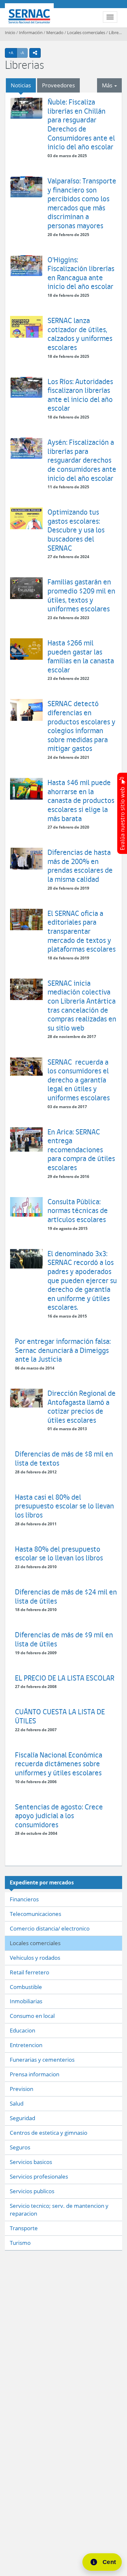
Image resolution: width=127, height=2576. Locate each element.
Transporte (24, 2228)
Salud (17, 2103)
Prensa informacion (35, 2074)
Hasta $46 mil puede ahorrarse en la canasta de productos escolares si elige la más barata (81, 800)
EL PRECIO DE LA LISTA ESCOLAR (65, 1678)
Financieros (24, 1899)
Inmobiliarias (26, 2001)
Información (31, 32)
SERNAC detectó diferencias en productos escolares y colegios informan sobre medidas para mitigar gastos (81, 726)
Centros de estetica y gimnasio (49, 2133)
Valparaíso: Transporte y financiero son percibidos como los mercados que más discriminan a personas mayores (82, 203)
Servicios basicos (31, 2162)
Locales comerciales (86, 32)
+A (13, 53)
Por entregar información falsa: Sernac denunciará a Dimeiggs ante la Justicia (63, 1350)
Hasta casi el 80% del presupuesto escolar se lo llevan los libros (64, 1506)
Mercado (55, 32)
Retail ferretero (29, 1972)
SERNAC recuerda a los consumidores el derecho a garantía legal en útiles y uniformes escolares (79, 1080)
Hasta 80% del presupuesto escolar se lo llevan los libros (59, 1553)
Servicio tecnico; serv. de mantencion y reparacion (59, 2210)
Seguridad (22, 2118)
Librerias (117, 32)
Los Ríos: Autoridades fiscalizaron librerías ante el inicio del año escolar (80, 395)
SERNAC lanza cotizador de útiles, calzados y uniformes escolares (80, 334)
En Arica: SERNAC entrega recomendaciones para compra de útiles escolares (81, 1150)
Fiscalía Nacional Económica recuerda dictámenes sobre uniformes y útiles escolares (59, 1764)
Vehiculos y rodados (35, 1958)
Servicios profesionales (39, 2176)
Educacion (22, 2030)
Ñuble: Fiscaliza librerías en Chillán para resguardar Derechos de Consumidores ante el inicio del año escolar (81, 124)
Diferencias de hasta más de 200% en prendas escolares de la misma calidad (80, 866)
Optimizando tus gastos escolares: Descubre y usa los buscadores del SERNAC (76, 530)
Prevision (21, 2089)
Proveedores (58, 85)
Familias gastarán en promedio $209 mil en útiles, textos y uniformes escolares (81, 595)
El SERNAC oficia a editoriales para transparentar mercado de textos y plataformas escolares (82, 931)
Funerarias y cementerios (42, 2060)
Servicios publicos (32, 2191)
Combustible (26, 1987)
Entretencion (26, 2045)
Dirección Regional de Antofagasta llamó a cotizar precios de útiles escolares (82, 1407)
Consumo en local (32, 2016)
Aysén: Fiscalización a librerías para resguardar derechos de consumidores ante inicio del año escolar (82, 460)
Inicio (10, 32)
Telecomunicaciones (35, 1914)
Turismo (20, 2243)
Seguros (20, 2147)
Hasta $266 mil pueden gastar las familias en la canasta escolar (81, 656)
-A (24, 53)
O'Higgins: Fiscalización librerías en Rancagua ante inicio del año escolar (81, 273)
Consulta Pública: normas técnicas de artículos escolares (78, 1210)
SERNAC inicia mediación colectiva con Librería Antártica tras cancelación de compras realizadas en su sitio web (82, 1005)
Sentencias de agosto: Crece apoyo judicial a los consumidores (59, 1816)
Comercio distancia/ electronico (50, 1928)
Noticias (21, 85)
